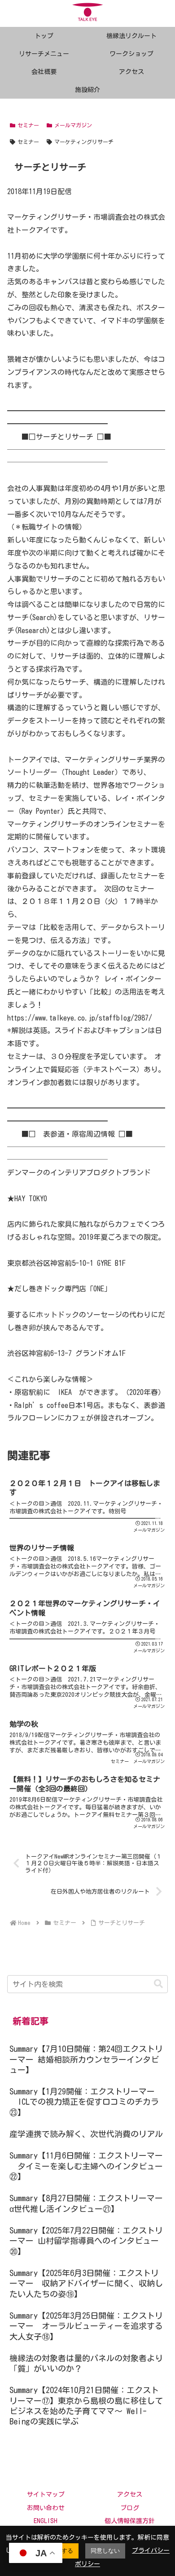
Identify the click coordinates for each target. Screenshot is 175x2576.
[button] (158, 1984)
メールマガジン (73, 125)
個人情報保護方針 (130, 2521)
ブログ (130, 2508)
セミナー (28, 125)
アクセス (130, 2494)
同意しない (105, 2551)
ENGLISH (46, 2521)
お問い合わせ (46, 2508)
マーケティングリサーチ (84, 142)
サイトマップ (46, 2494)
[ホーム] (24, 1923)
